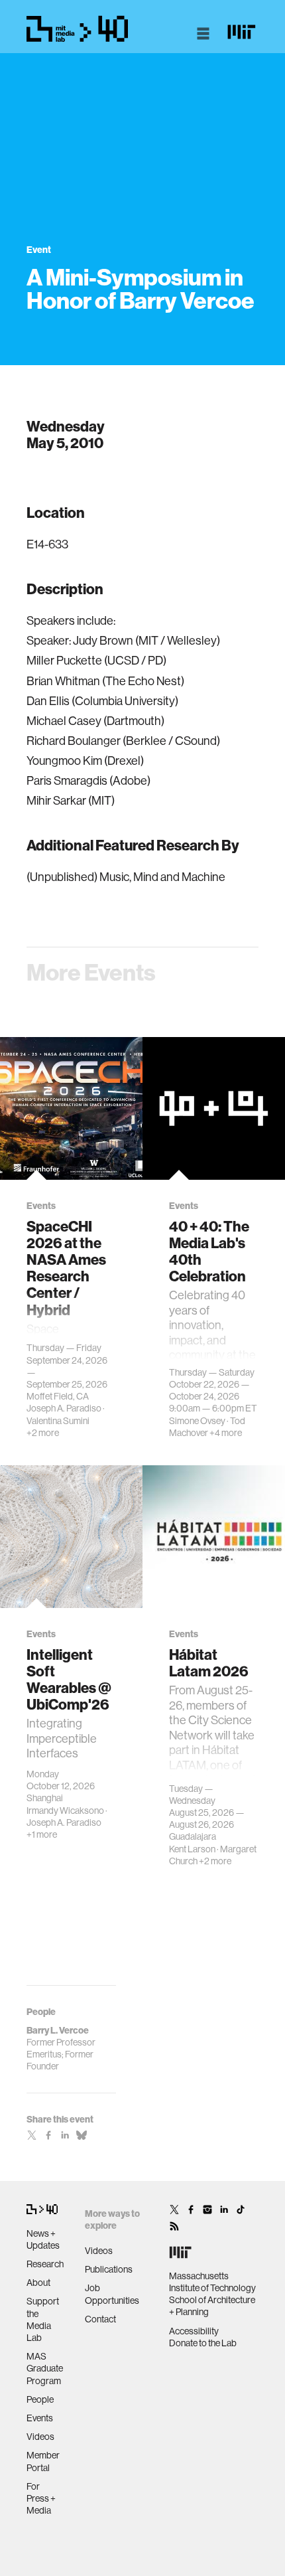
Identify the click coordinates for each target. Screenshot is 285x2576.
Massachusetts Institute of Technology (212, 2282)
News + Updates (43, 2239)
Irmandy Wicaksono (65, 1811)
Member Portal (43, 2461)
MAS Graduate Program (45, 2368)
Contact (100, 2319)
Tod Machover (207, 1427)
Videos (40, 2437)
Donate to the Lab (203, 2343)
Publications (109, 2269)
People (40, 2399)
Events (40, 2418)
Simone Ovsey (197, 1421)
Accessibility (194, 2331)
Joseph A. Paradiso (64, 1408)
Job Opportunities (112, 2294)
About (38, 2283)
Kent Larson (192, 1849)
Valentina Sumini (58, 1421)
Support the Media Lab (43, 2319)
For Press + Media (41, 2498)
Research (45, 2264)
